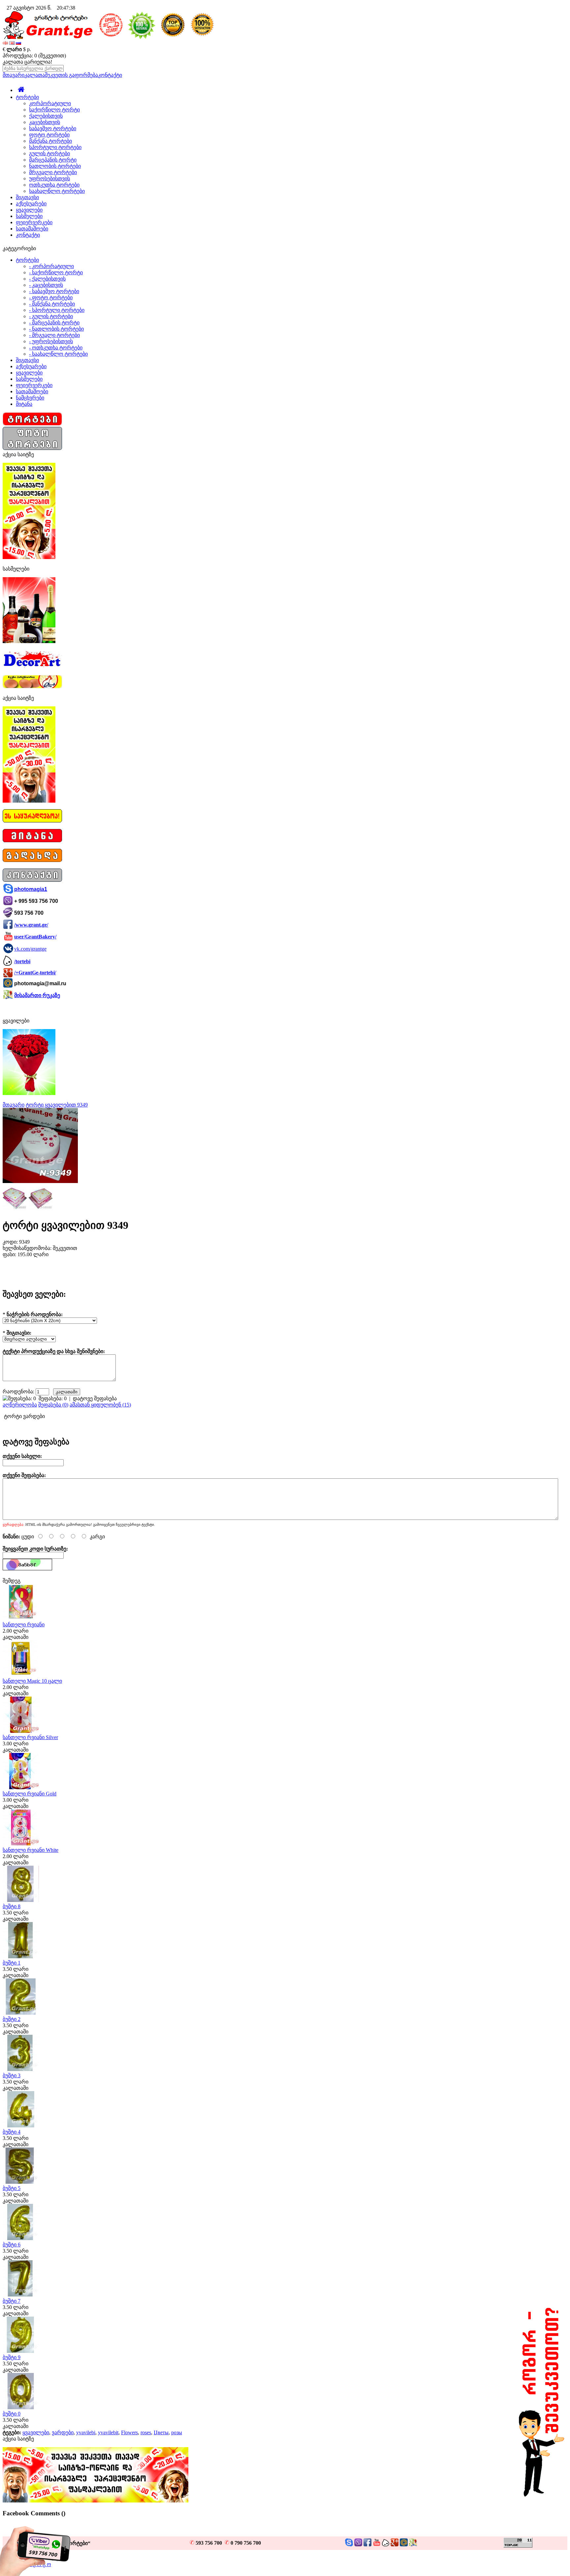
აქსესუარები (31, 204)
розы (177, 2432)
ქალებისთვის (46, 116)
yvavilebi (86, 2432)
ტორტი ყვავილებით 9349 (57, 1105)
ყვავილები (29, 210)
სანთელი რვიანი (24, 1625)
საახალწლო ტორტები (57, 191)
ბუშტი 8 (12, 1906)
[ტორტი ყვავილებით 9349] (40, 1181)
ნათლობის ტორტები (55, 166)
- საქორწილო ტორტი (56, 272)
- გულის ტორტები (51, 316)
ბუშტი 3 (12, 2075)
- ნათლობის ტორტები (56, 329)
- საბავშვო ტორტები (54, 291)
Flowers (129, 2432)
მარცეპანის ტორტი (53, 160)
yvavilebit (108, 2432)
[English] (12, 43)
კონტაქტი (110, 75)
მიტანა (24, 404)
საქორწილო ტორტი (54, 110)
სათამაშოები (32, 229)
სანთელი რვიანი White (31, 1850)
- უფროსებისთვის (51, 341)
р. (29, 49)
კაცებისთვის (45, 122)
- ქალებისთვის (47, 279)
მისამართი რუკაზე (37, 995)
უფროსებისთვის (49, 178)
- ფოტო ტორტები (51, 297)
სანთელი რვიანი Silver (30, 1737)
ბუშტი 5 (12, 2188)
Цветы (161, 2432)
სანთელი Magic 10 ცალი (32, 1681)
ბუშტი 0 (12, 2414)
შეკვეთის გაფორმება (71, 75)
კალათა (35, 75)
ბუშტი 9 (12, 2357)
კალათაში (16, 1637)
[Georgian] (5, 43)
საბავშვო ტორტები (53, 128)
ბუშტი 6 (12, 2245)
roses (146, 2432)
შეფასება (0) (53, 1405)
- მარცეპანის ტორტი (54, 323)
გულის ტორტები (49, 153)
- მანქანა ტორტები (52, 304)
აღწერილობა (20, 1405)
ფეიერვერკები (34, 222)
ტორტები (27, 97)
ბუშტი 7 (12, 2301)
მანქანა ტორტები (50, 141)
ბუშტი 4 (12, 2132)
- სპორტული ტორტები (57, 310)
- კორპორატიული (51, 266)
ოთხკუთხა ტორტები (54, 185)
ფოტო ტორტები (49, 135)
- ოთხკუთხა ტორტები (56, 348)
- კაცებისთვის (46, 285)
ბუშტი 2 (12, 2019)
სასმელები (29, 216)
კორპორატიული (50, 103)
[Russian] (18, 43)
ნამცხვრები (30, 398)
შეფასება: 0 (53, 1398)
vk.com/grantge (30, 949)
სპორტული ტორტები (55, 147)
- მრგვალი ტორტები (54, 335)
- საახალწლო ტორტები (58, 354)
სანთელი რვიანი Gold (30, 1794)
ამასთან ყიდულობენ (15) (100, 1405)
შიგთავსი (27, 197)
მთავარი (14, 75)
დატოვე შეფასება (95, 1398)
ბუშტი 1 (12, 1963)
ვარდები (63, 2432)
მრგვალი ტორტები (53, 172)
